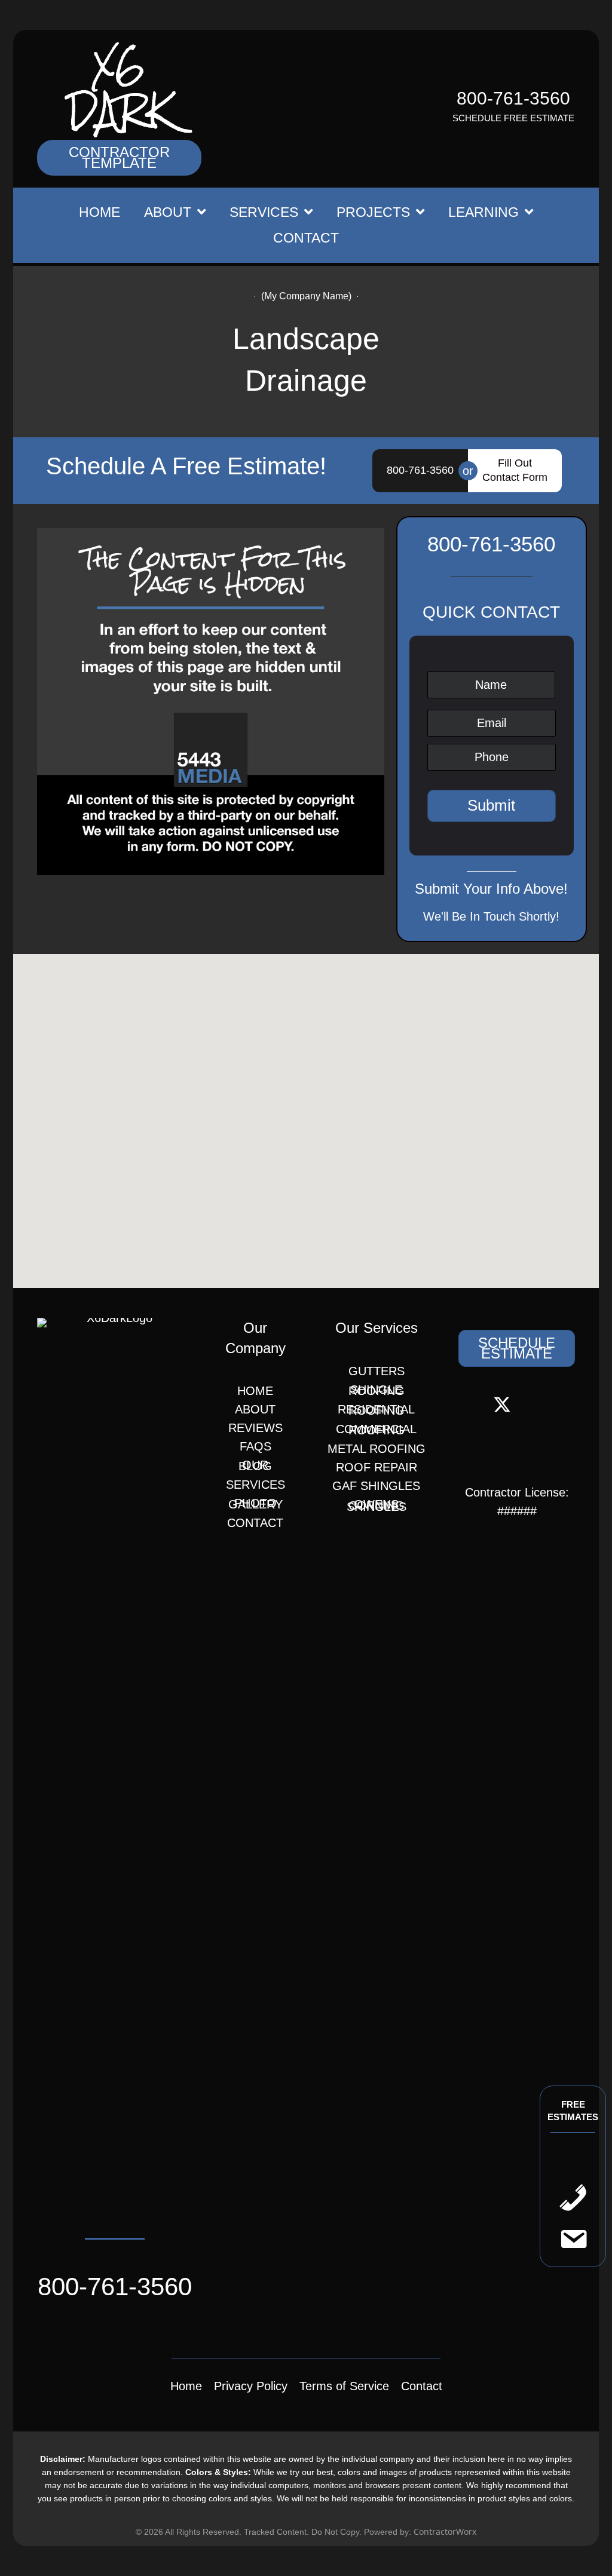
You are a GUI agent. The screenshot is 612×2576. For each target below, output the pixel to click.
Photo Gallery (255, 1504)
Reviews (255, 1428)
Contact (255, 1523)
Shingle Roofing (377, 1390)
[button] (119, 158)
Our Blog (255, 1465)
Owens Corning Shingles (377, 1505)
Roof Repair (377, 1467)
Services (255, 1485)
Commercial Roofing (376, 1430)
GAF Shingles (376, 1486)
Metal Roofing (377, 1449)
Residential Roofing (376, 1410)
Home (255, 1391)
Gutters (377, 1371)
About (255, 1409)
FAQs (255, 1446)
